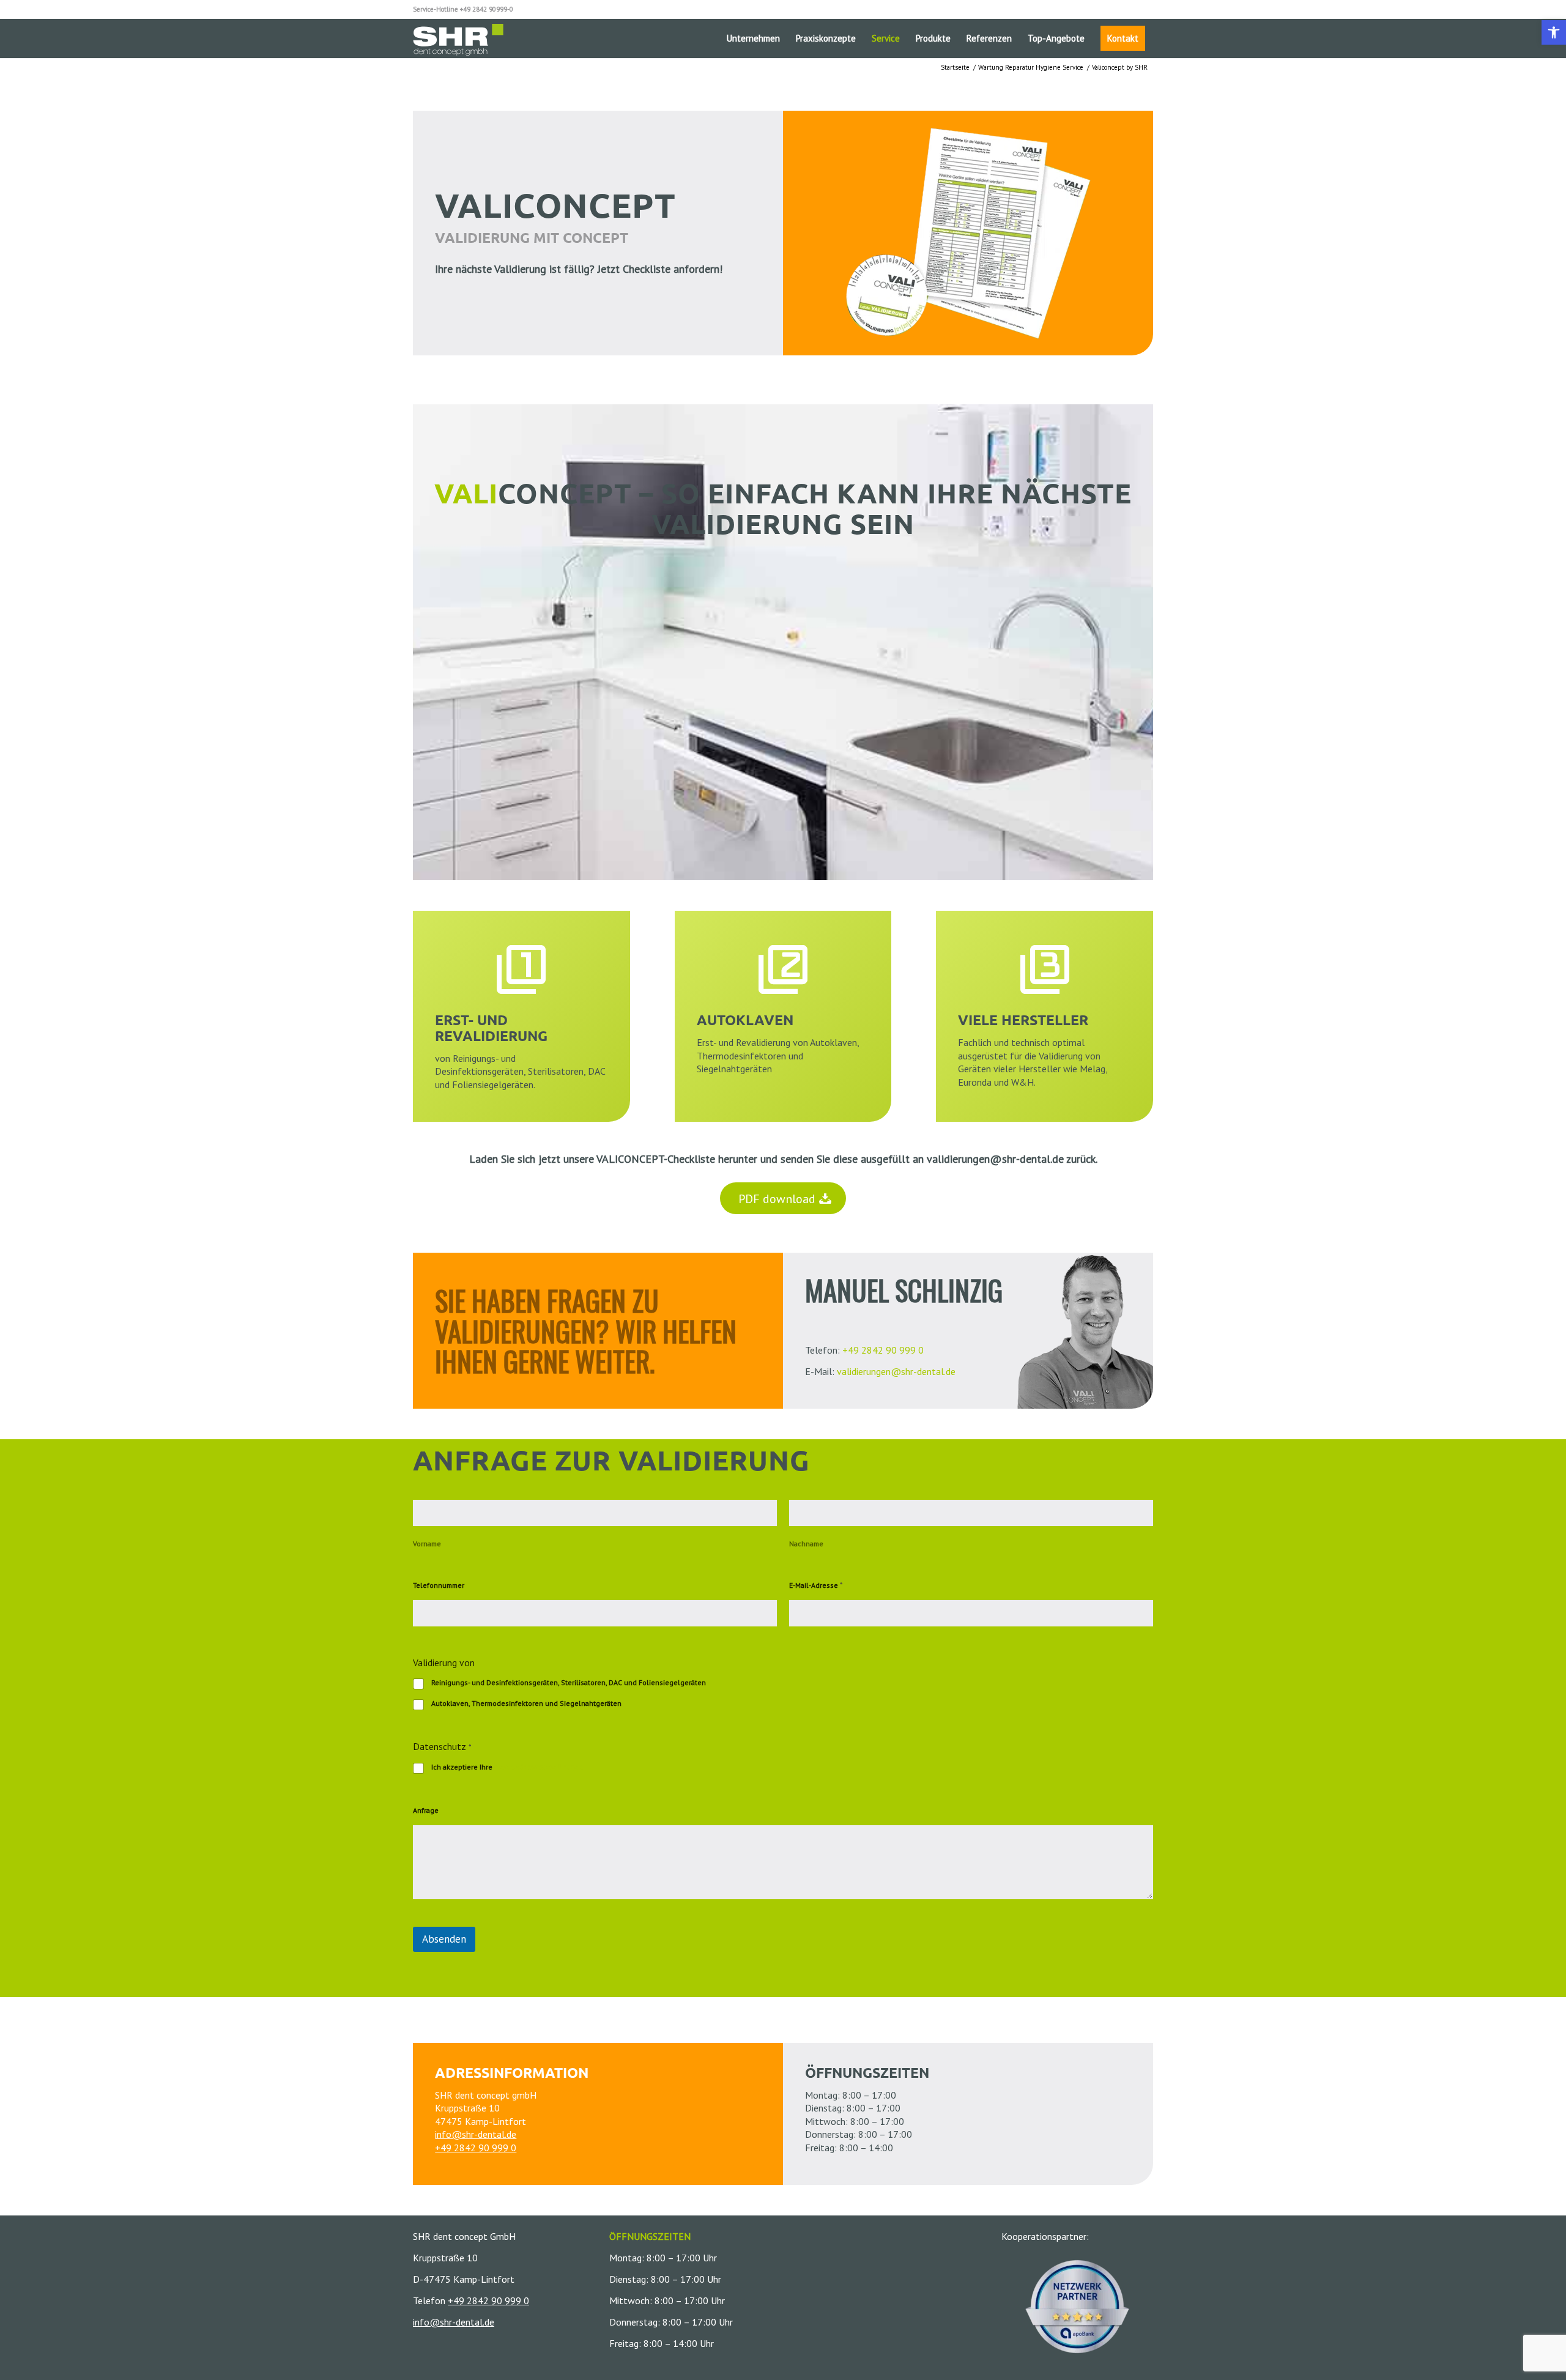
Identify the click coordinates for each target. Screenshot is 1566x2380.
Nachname (806, 1544)
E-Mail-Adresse (816, 1585)
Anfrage (426, 1810)
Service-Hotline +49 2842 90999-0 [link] (463, 9)
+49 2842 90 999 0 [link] (883, 1350)
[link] (1554, 32)
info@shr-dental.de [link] (476, 2134)
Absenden (444, 1939)
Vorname (427, 1544)
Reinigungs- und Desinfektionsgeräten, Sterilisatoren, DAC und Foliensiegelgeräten (569, 1682)
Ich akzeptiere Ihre (507, 1767)
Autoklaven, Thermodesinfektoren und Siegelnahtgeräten (526, 1703)
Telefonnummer (439, 1585)
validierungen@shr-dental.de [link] (995, 1159)
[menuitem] (753, 38)
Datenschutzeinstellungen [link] (539, 1767)
